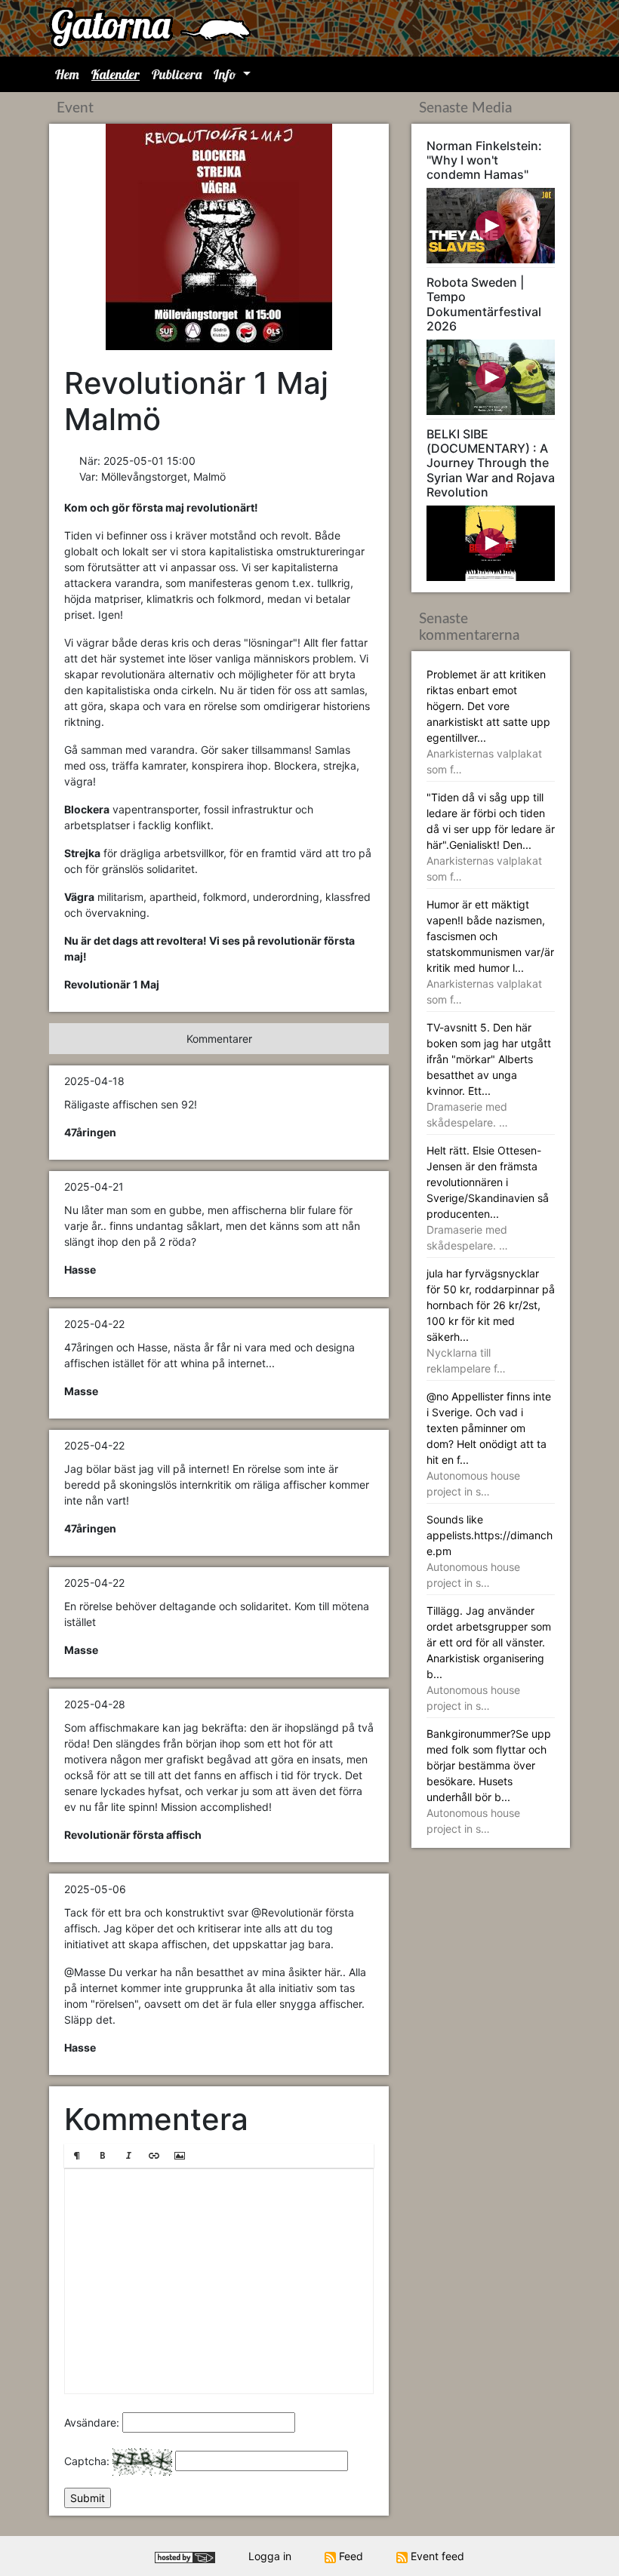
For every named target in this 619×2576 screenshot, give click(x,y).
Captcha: (87, 2461)
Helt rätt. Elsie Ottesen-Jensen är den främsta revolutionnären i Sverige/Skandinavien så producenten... (488, 1198)
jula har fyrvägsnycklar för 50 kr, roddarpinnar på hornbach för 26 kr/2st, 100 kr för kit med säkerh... (491, 1321)
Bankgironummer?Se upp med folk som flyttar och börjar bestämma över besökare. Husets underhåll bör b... (489, 1781)
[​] (219, 2281)
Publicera (177, 74)
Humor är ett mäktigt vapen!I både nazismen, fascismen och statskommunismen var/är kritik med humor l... (490, 952)
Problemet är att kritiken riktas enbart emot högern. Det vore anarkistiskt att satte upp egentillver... (488, 722)
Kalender (115, 74)
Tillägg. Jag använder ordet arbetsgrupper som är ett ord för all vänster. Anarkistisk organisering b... (489, 1658)
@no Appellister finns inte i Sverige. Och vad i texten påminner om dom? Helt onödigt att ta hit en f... (489, 1444)
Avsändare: (92, 2422)
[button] (77, 2156)
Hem (67, 74)
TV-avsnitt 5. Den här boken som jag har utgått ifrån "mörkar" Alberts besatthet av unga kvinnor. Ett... (489, 1075)
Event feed (436, 2556)
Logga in (270, 2556)
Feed (350, 2556)
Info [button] (226, 74)
